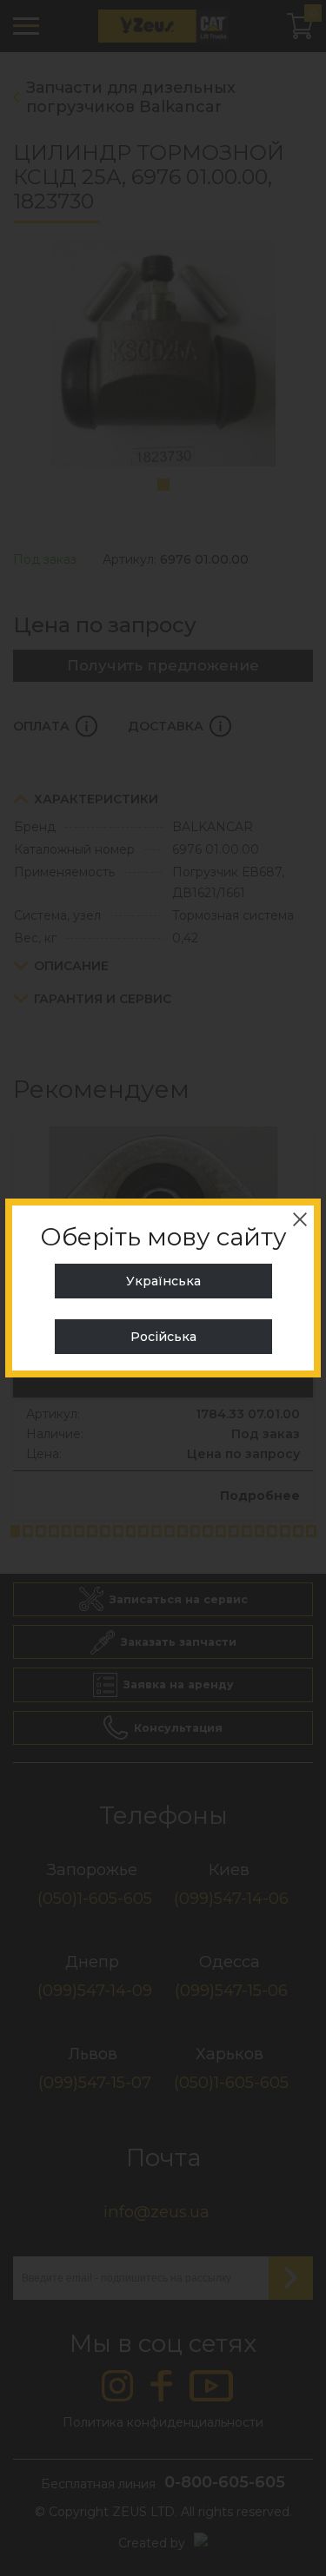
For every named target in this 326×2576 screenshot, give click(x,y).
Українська (163, 1281)
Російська (163, 1337)
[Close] (300, 1219)
